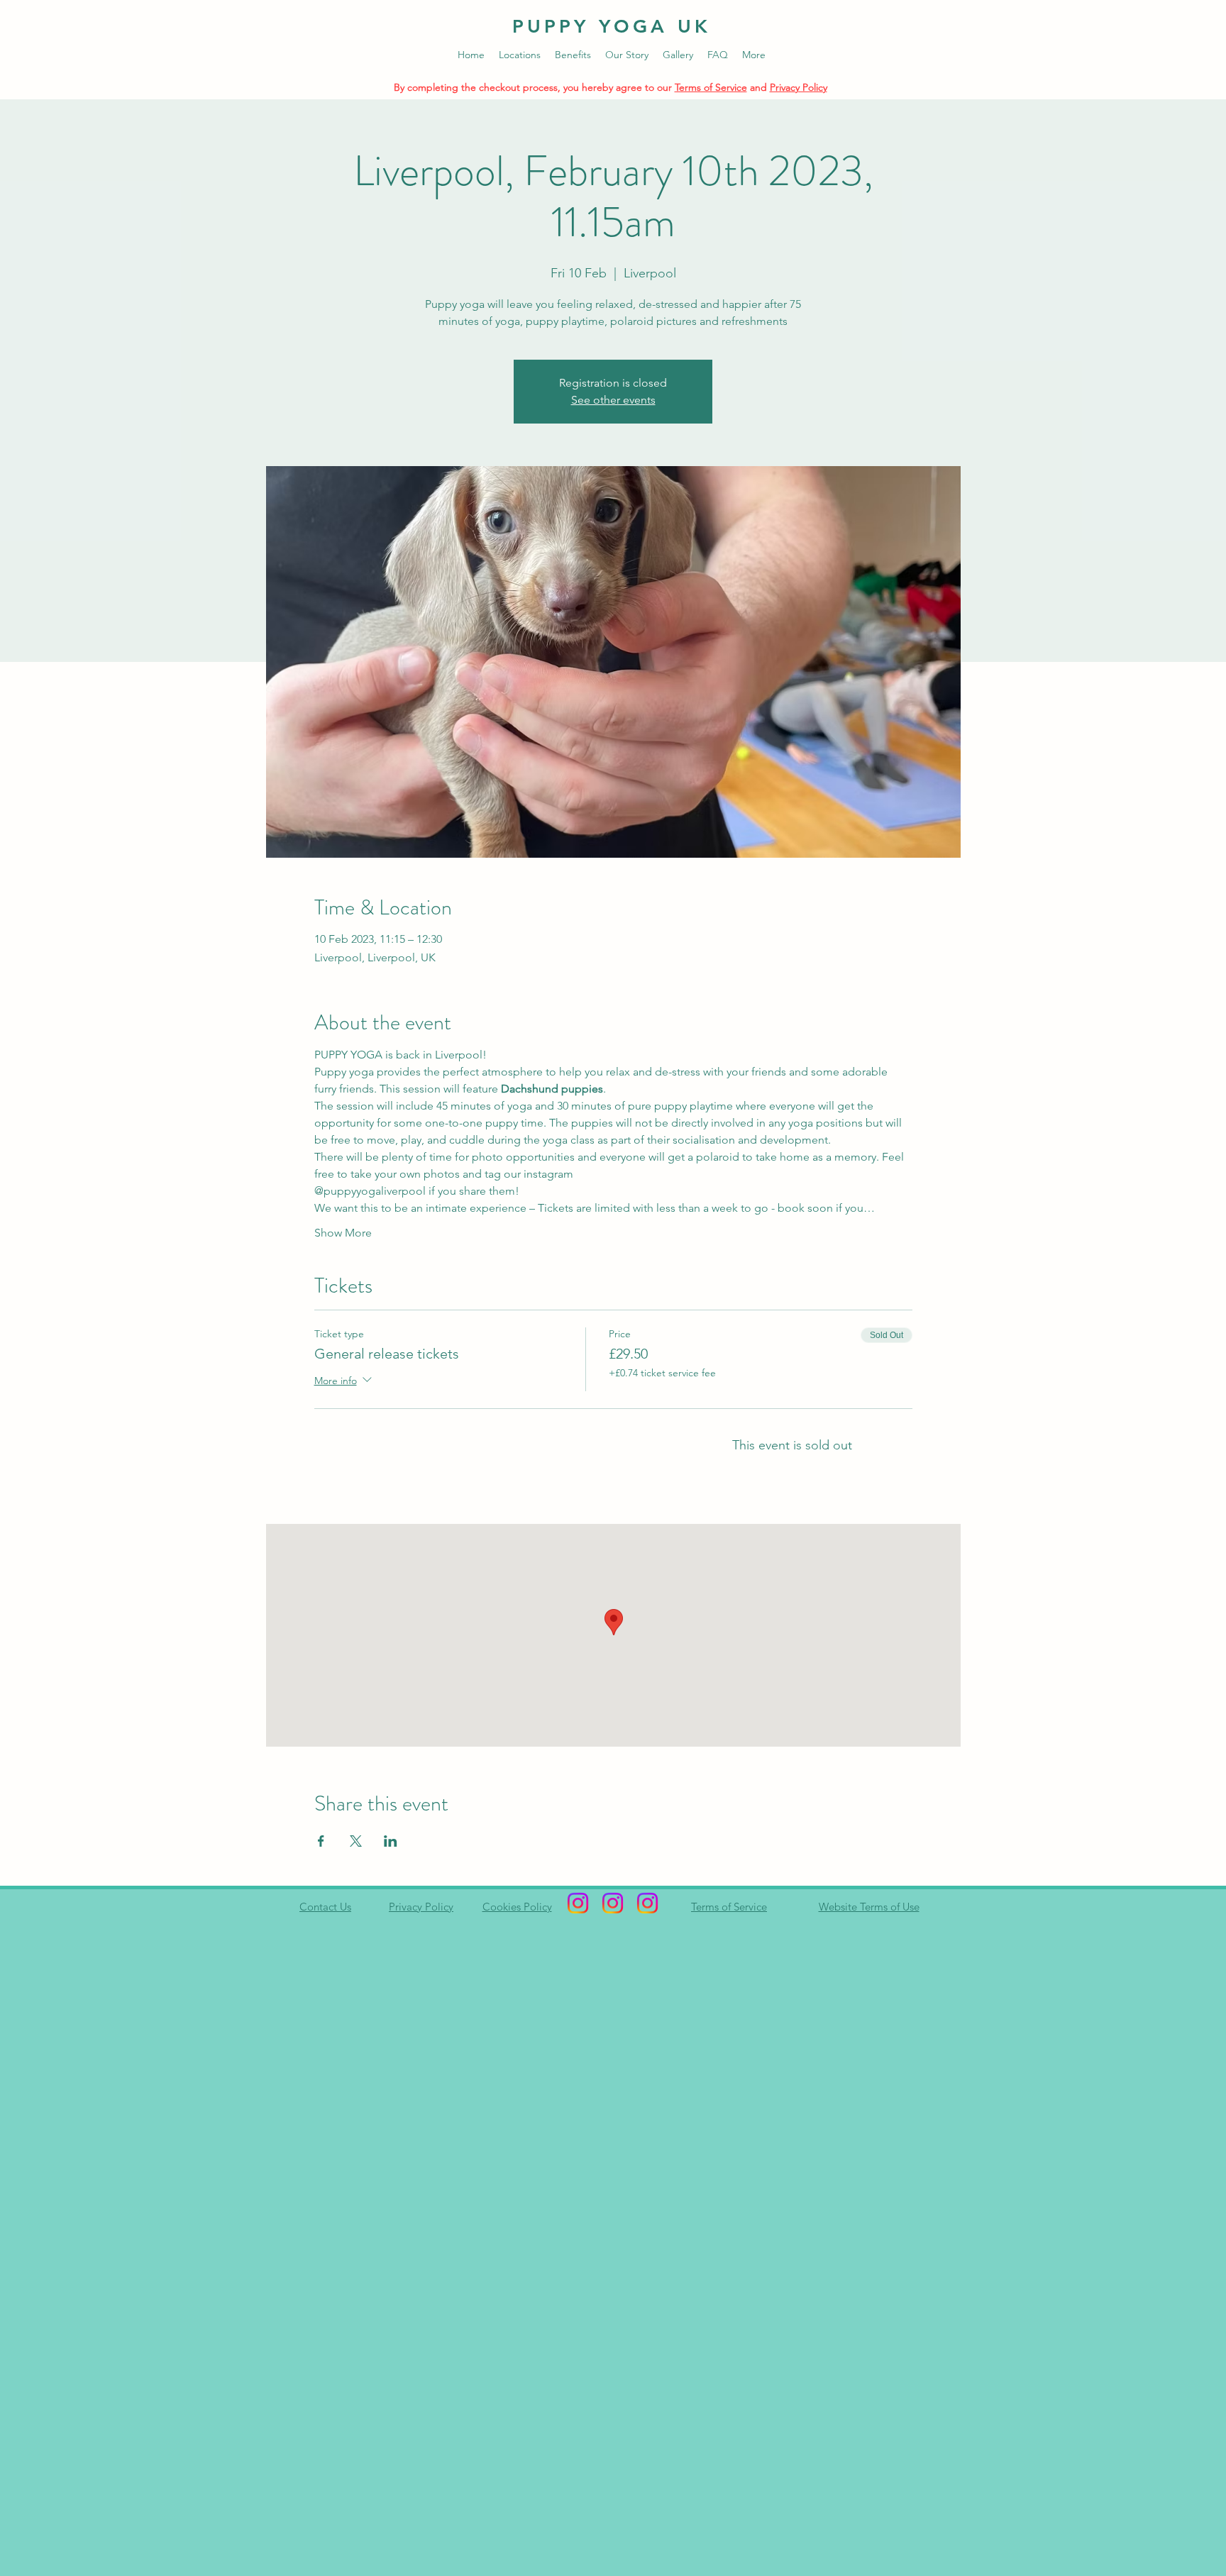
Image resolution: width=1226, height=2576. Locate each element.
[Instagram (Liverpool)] (647, 1903)
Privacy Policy (799, 87)
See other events (613, 400)
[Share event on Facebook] (321, 1841)
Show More (343, 1233)
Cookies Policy (517, 1907)
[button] (520, 55)
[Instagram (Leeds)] (578, 1903)
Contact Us (325, 1907)
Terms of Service (711, 87)
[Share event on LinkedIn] (391, 1841)
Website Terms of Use (869, 1907)
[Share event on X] (356, 1841)
